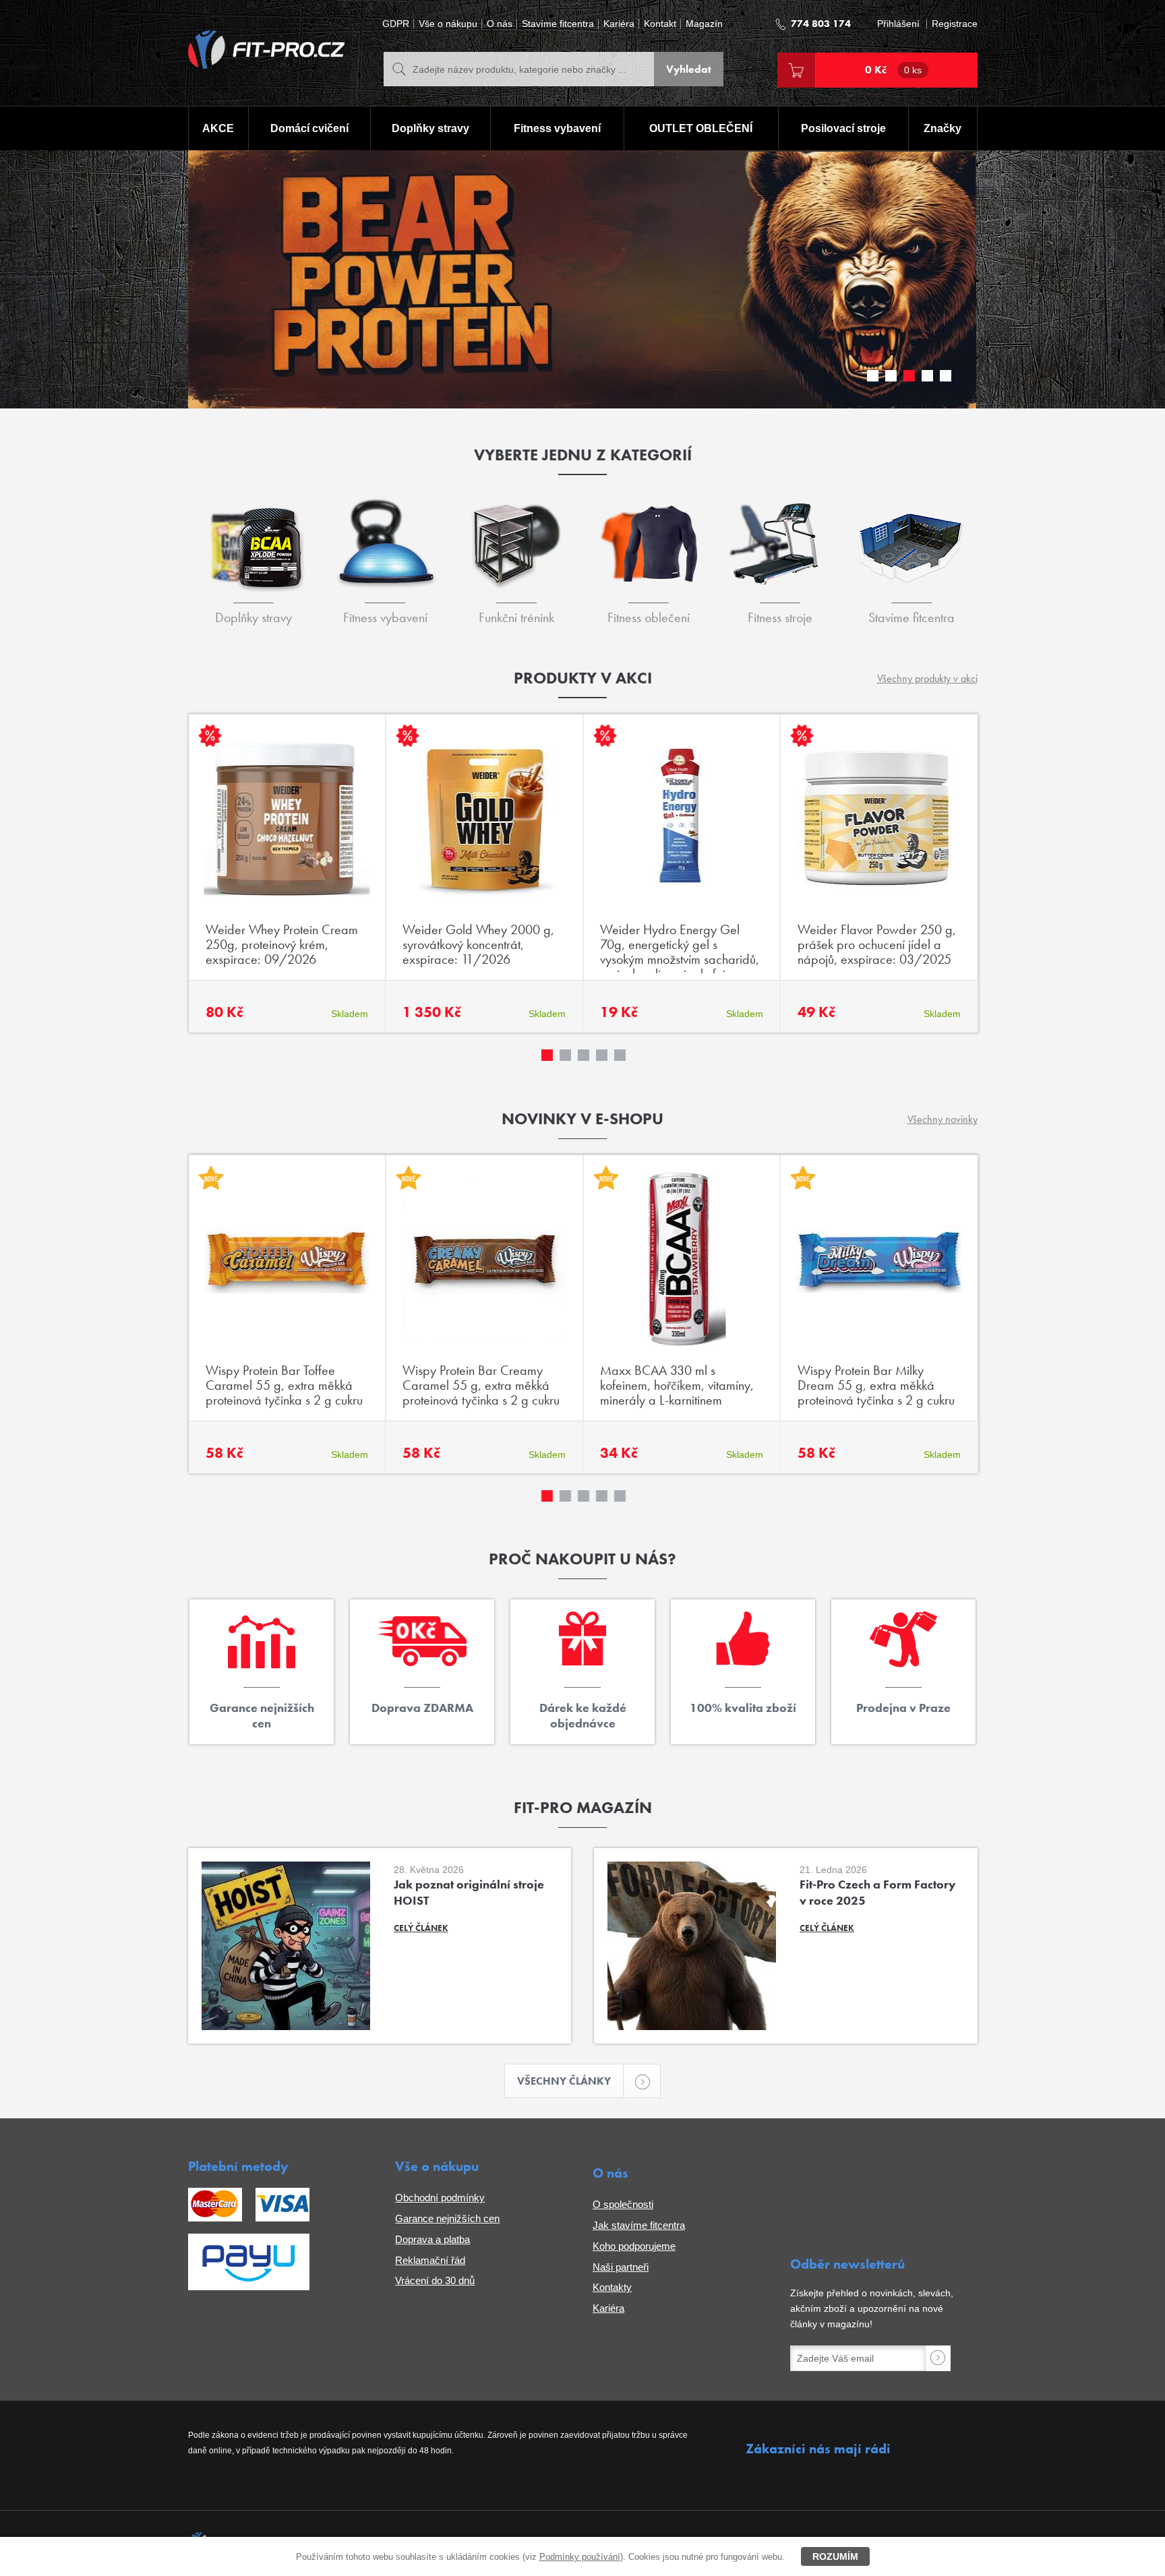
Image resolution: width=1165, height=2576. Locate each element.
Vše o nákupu (448, 24)
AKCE (218, 128)
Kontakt (660, 24)
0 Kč (893, 70)
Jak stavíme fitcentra (639, 2225)
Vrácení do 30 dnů (435, 2280)
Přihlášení (898, 24)
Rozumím (835, 2556)
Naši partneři (621, 2267)
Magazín (704, 24)
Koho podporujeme (634, 2246)
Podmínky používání (580, 2557)
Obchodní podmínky (440, 2198)
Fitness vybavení (557, 128)
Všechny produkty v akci (927, 678)
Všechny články (564, 2081)
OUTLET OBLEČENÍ (701, 128)
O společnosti (623, 2204)
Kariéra (619, 24)
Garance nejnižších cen (447, 2218)
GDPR (396, 24)
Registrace (955, 24)
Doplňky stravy (430, 128)
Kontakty (612, 2287)
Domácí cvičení (309, 128)
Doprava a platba (432, 2239)
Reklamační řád (430, 2260)
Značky (943, 128)
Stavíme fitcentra (558, 24)
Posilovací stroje (843, 128)
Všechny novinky (943, 1119)
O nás (500, 24)
